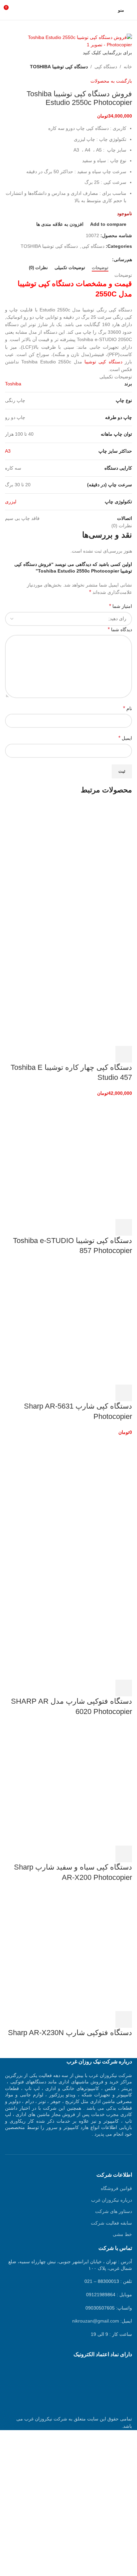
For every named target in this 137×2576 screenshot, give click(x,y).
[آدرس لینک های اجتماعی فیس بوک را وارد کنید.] (108, 259)
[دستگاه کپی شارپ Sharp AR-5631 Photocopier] (82, 1323)
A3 (8, 451)
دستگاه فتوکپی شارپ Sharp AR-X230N (70, 2033)
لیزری (11, 502)
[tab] (100, 268)
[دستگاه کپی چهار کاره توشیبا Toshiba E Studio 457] (82, 862)
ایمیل (125, 738)
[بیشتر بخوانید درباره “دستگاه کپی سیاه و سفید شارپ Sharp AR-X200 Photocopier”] (124, 1854)
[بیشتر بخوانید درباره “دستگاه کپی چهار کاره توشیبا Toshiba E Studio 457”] (124, 1054)
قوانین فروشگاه (116, 2188)
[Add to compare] (88, 1054)
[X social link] (101, 259)
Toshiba (13, 384)
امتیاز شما (121, 606)
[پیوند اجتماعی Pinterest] (93, 259)
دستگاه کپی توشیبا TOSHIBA (59, 67)
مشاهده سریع (106, 1054)
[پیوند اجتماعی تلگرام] (78, 259)
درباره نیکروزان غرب (112, 2200)
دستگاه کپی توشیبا (103, 362)
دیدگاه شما (120, 629)
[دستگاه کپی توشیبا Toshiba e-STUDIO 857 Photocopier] (82, 1157)
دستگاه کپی (106, 67)
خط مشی (122, 2234)
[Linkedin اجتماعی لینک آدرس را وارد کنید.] (85, 259)
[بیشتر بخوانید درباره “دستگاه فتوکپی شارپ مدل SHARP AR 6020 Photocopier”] (124, 1688)
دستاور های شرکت (114, 2211)
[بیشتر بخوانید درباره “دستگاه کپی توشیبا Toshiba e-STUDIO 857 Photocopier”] (124, 1227)
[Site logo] (68, 10)
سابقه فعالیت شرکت (111, 2223)
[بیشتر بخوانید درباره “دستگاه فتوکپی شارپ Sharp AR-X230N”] (124, 2019)
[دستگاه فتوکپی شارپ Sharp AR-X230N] (82, 1950)
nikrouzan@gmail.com (96, 2321)
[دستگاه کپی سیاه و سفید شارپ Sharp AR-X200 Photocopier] (82, 1784)
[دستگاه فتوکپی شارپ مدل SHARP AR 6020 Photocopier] (82, 1497)
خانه (128, 67)
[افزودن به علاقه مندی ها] (70, 1054)
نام (128, 708)
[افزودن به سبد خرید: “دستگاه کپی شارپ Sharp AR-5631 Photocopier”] (124, 1393)
